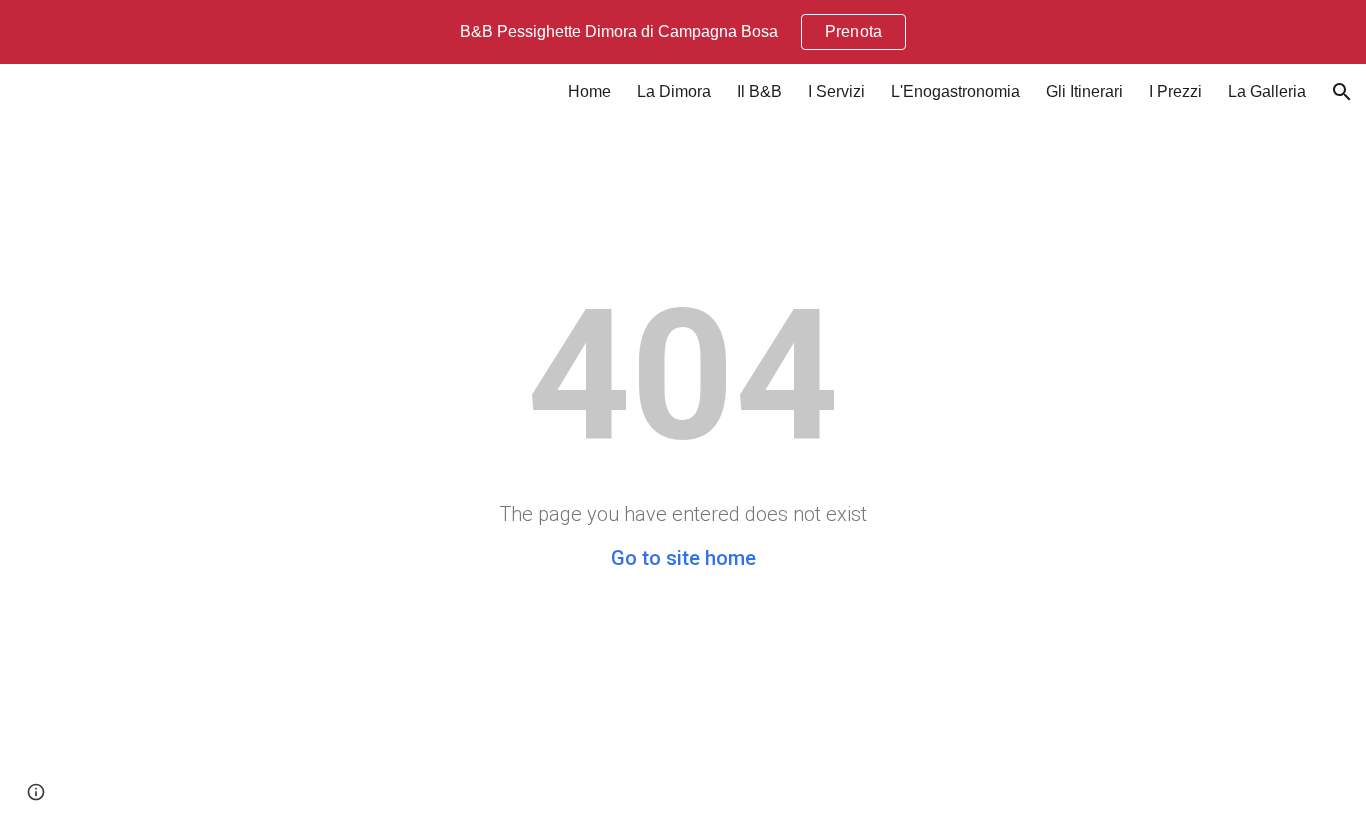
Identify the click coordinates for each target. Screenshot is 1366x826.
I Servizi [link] (836, 91)
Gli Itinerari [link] (1084, 91)
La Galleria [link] (1267, 91)
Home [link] (589, 91)
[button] (1342, 92)
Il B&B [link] (759, 91)
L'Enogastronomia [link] (955, 91)
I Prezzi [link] (1175, 91)
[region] (683, 32)
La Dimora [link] (674, 91)
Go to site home (683, 558)
